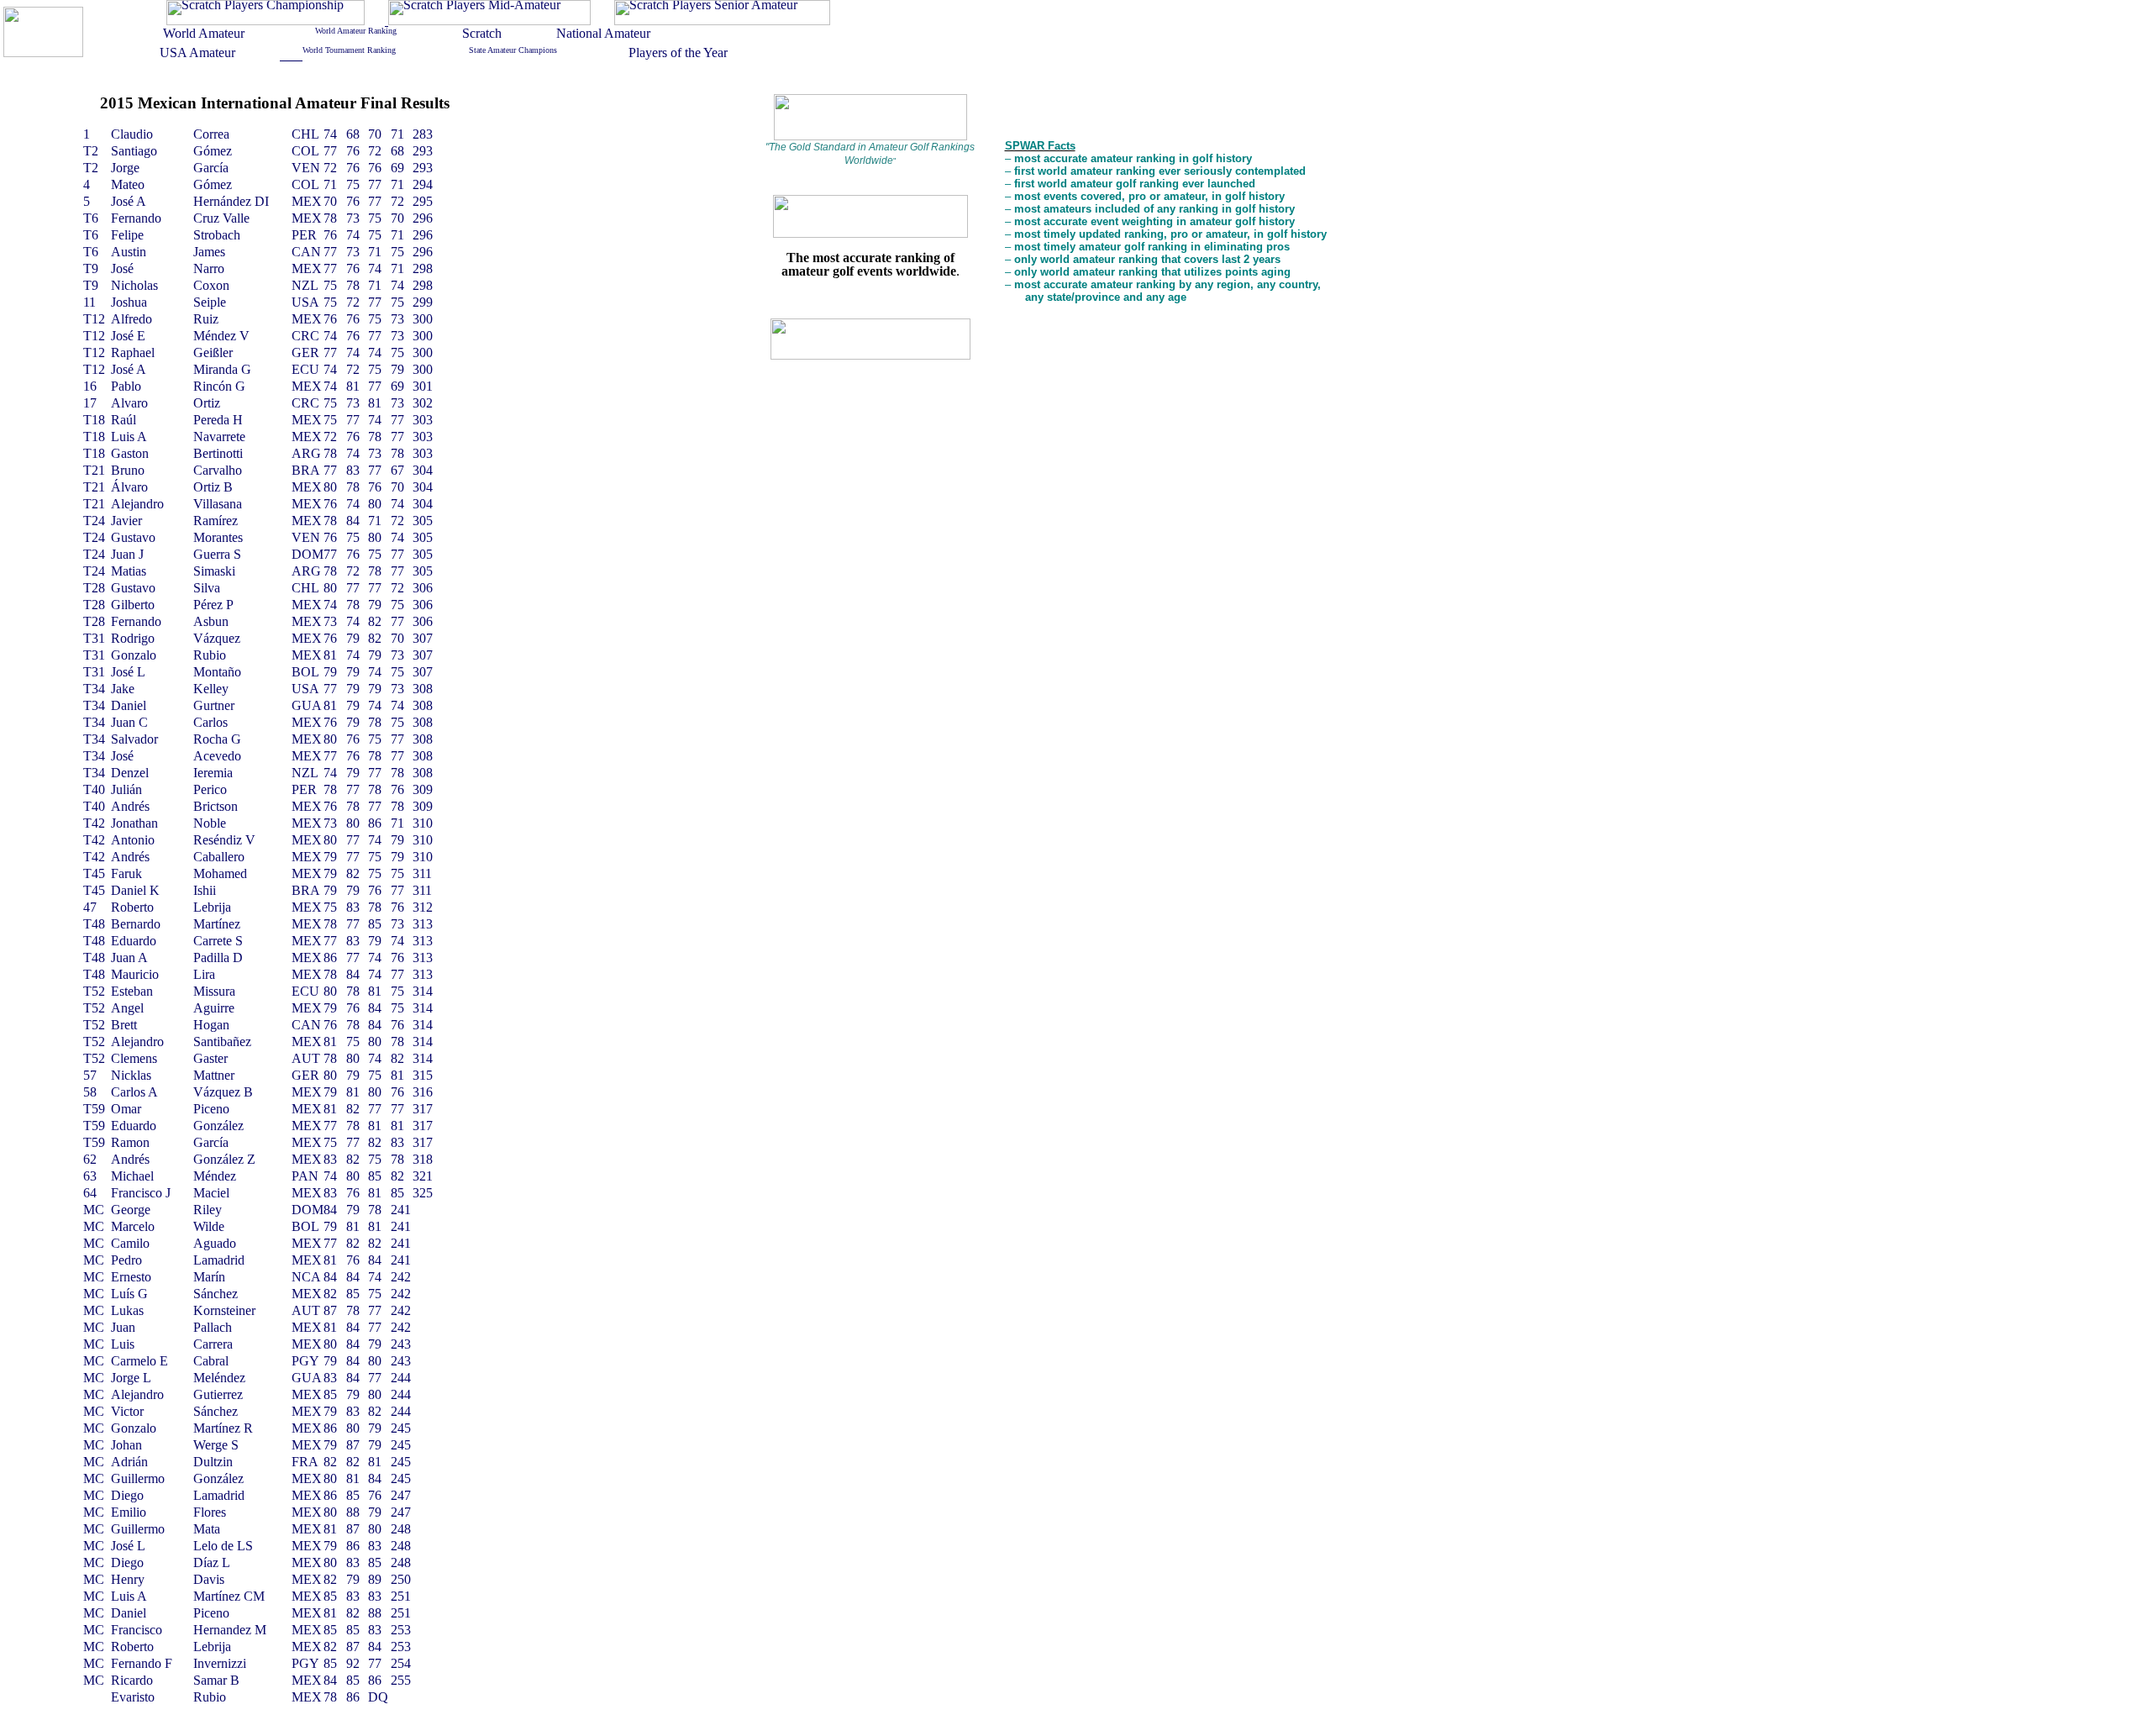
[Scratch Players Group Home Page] (43, 53)
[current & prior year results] (266, 21)
